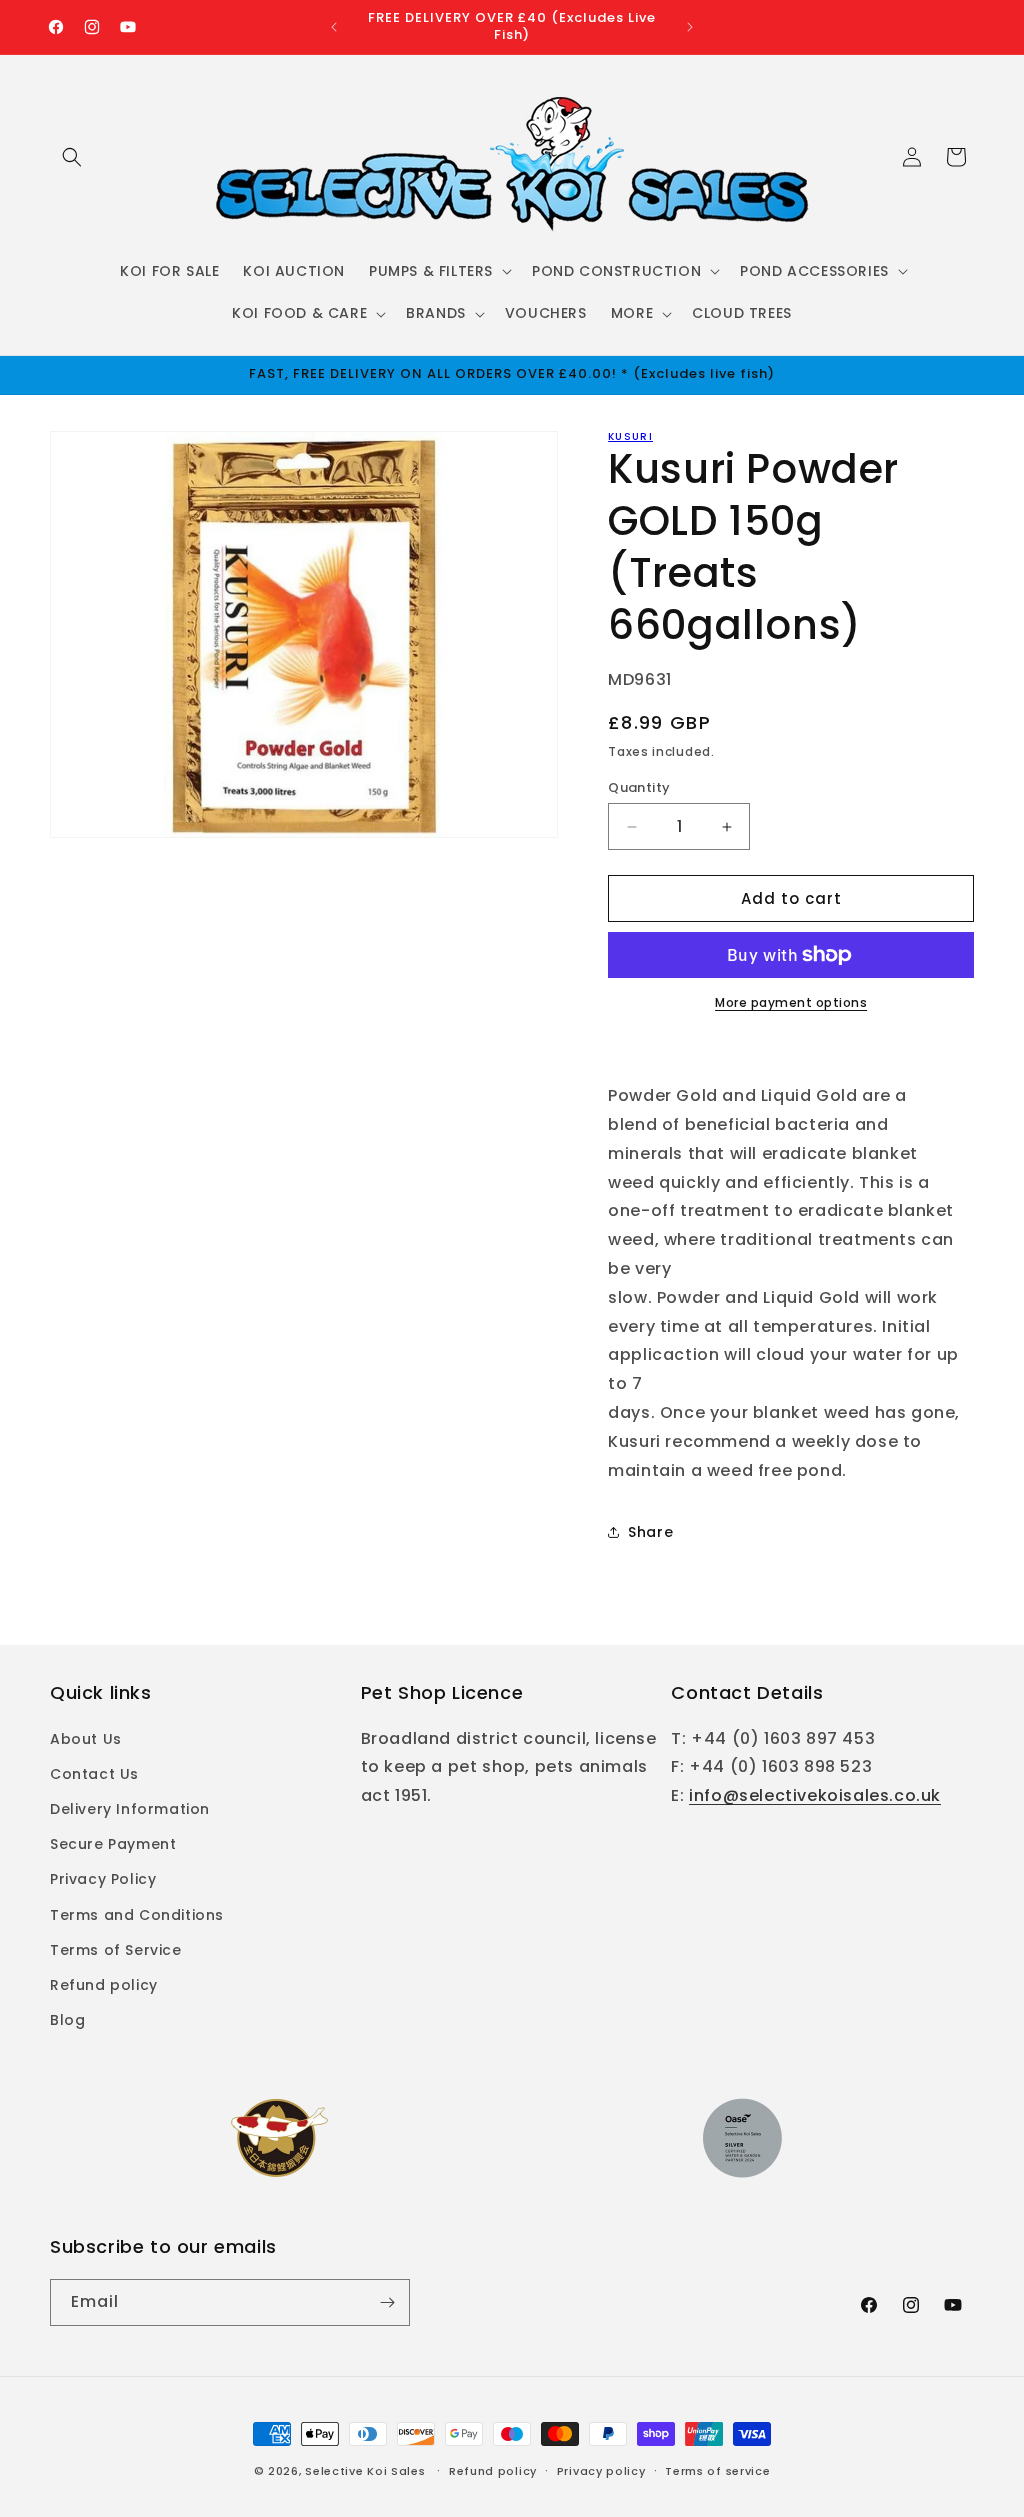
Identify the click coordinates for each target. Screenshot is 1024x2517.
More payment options (791, 1002)
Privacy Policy (103, 1879)
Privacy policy (601, 2471)
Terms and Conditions (137, 1915)
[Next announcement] (690, 27)
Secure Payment (113, 1844)
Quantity (639, 787)
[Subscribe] (387, 2302)
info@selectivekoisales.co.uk (815, 1795)
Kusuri (630, 436)
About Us (86, 1739)
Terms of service (717, 2471)
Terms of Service (116, 1950)
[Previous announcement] (334, 27)
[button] (72, 157)
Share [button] (650, 1532)
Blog (67, 2020)
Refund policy (104, 1985)
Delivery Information (130, 1809)
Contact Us (94, 1774)
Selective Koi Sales (365, 2471)
